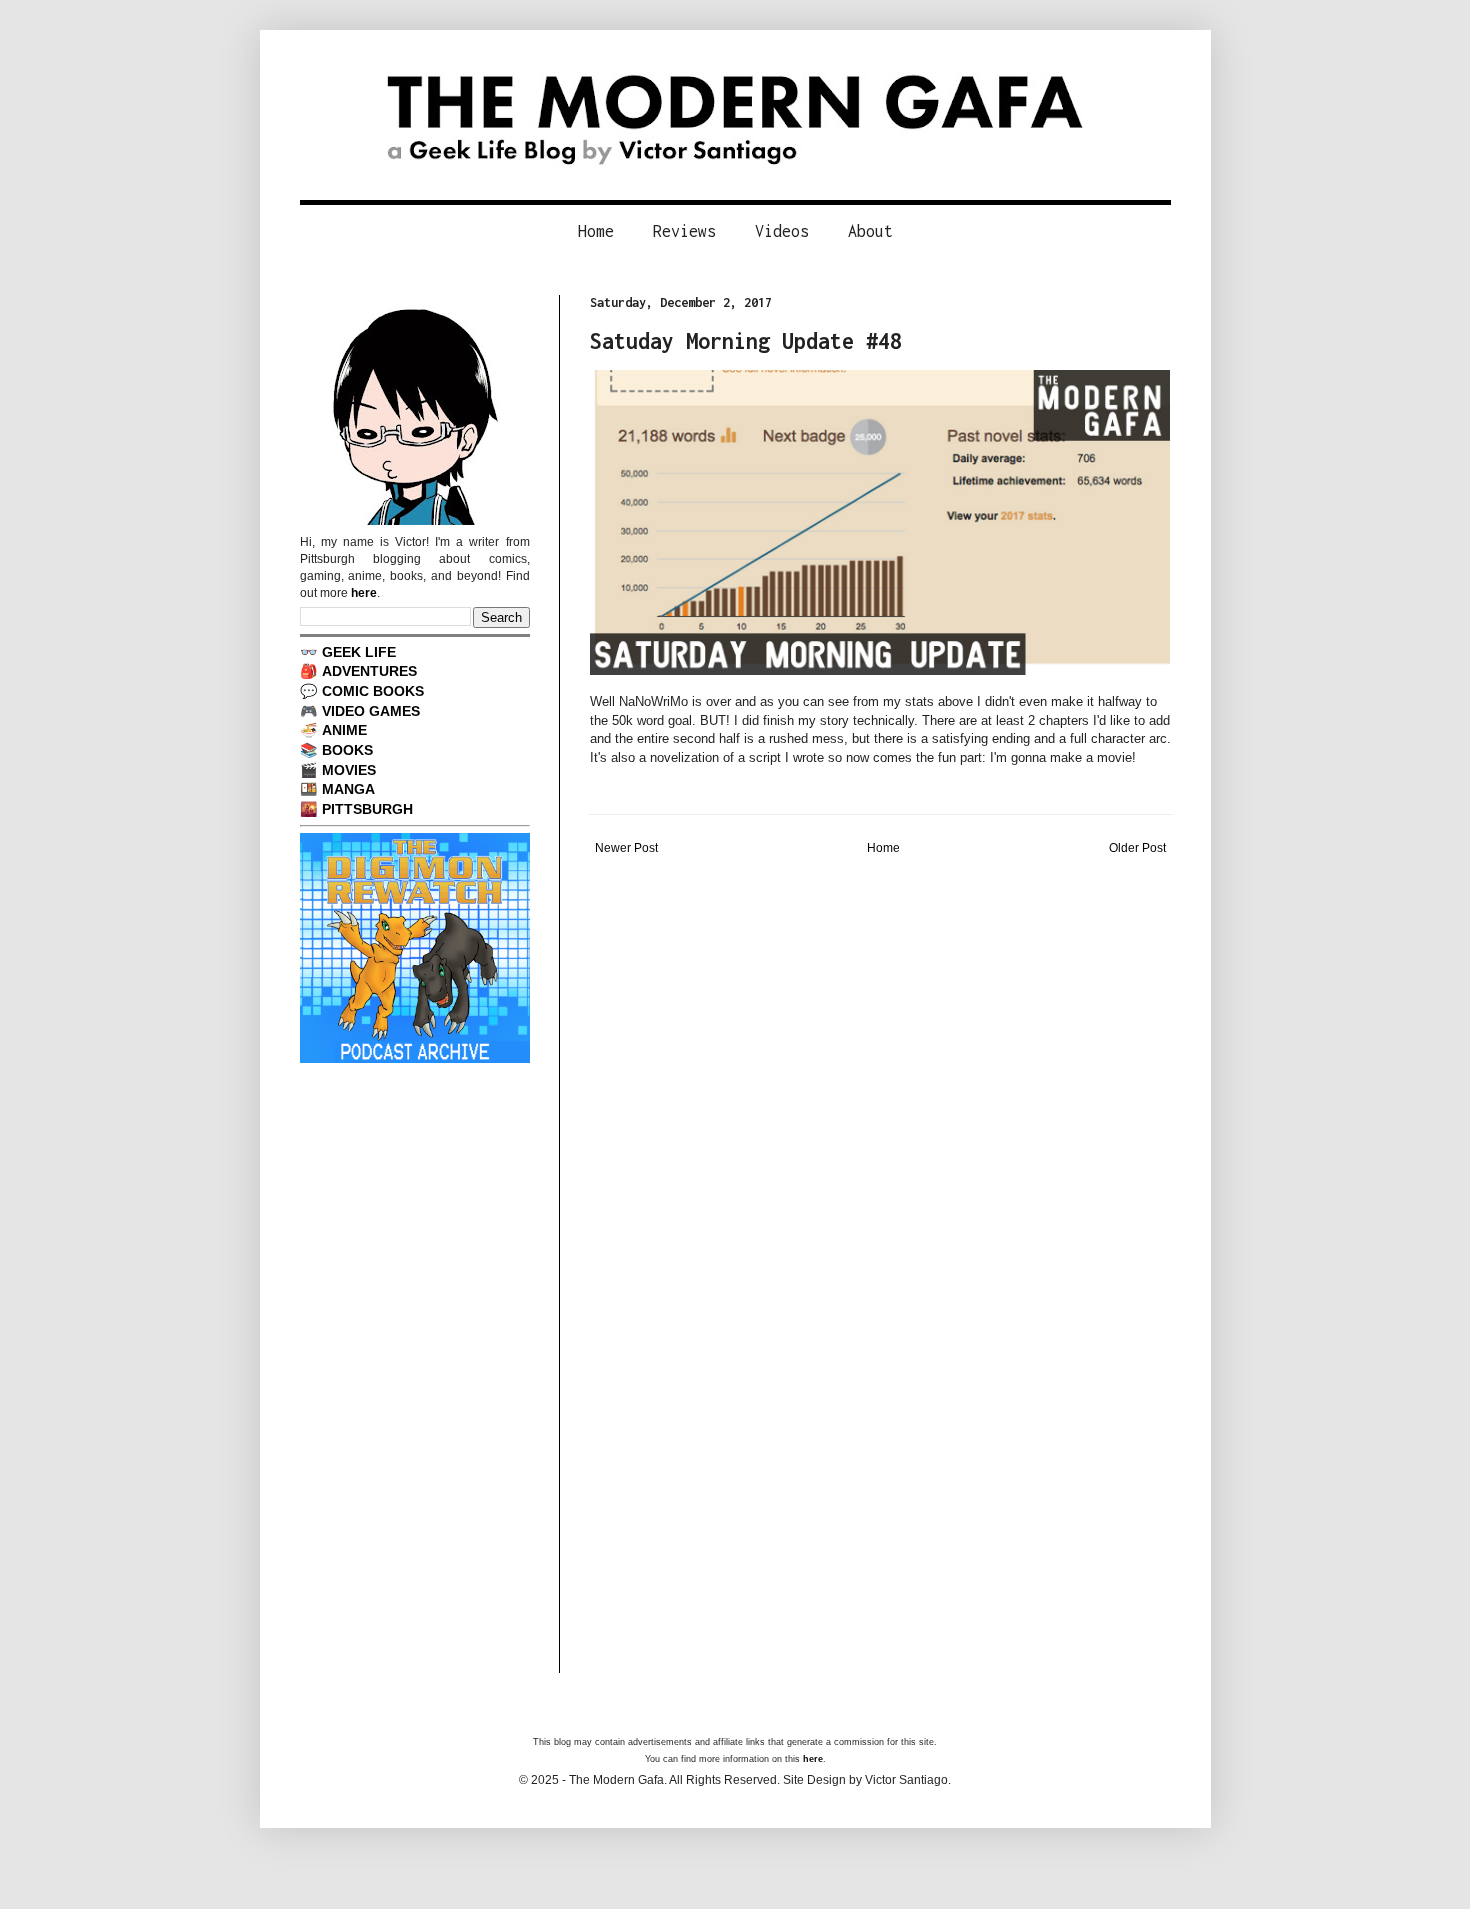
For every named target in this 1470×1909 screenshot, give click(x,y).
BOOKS (347, 750)
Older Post (1137, 848)
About (870, 231)
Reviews (684, 231)
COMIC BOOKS (373, 691)
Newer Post (626, 848)
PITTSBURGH (367, 809)
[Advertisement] (880, 1009)
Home (596, 231)
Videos (782, 231)
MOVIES (349, 770)
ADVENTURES (369, 671)
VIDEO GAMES (371, 711)
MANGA (348, 789)
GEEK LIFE (359, 652)
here (364, 593)
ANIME (344, 730)
